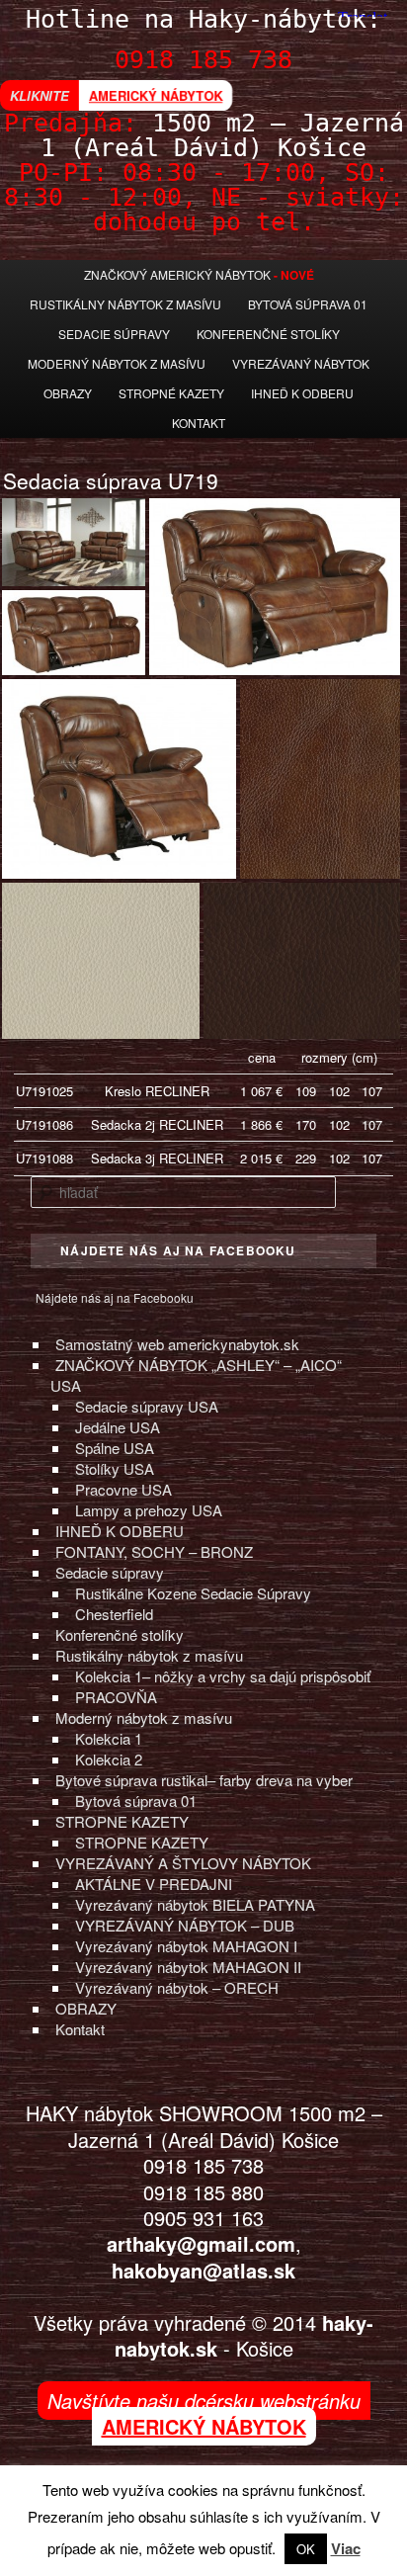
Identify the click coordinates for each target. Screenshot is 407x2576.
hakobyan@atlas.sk (203, 2270)
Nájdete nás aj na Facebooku (115, 1297)
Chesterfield (114, 1614)
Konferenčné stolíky (268, 334)
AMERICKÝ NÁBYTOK (156, 95)
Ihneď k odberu (302, 393)
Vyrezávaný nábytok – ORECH (177, 1987)
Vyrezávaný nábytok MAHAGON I (186, 1946)
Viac (346, 2548)
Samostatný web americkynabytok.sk (177, 1344)
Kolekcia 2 (109, 1759)
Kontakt (199, 423)
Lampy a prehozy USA (149, 1510)
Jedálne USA (118, 1427)
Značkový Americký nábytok (177, 274)
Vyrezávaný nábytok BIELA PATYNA (195, 1904)
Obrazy (68, 393)
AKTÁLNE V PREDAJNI (154, 1884)
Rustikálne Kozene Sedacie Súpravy (193, 1593)
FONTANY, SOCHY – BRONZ (154, 1551)
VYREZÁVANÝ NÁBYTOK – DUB (185, 1925)
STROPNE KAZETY (122, 1821)
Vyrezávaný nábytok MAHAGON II (188, 1967)
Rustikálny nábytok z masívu (125, 304)
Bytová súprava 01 (308, 304)
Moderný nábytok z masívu (117, 363)
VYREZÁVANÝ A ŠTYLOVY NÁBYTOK (183, 1863)
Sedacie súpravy (110, 1572)
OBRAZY (86, 2008)
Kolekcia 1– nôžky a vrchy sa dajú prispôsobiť (223, 1676)
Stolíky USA (115, 1468)
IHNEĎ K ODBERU (120, 1531)
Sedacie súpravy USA (147, 1406)
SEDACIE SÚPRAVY (114, 334)
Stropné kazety (171, 393)
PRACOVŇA (116, 1697)
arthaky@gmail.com (201, 2243)
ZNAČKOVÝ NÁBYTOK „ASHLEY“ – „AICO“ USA (196, 1375)
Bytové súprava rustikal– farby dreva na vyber (204, 1780)
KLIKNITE (40, 95)
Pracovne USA (123, 1489)
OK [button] (306, 2549)
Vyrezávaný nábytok (301, 363)
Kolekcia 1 (109, 1738)
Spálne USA (115, 1448)
